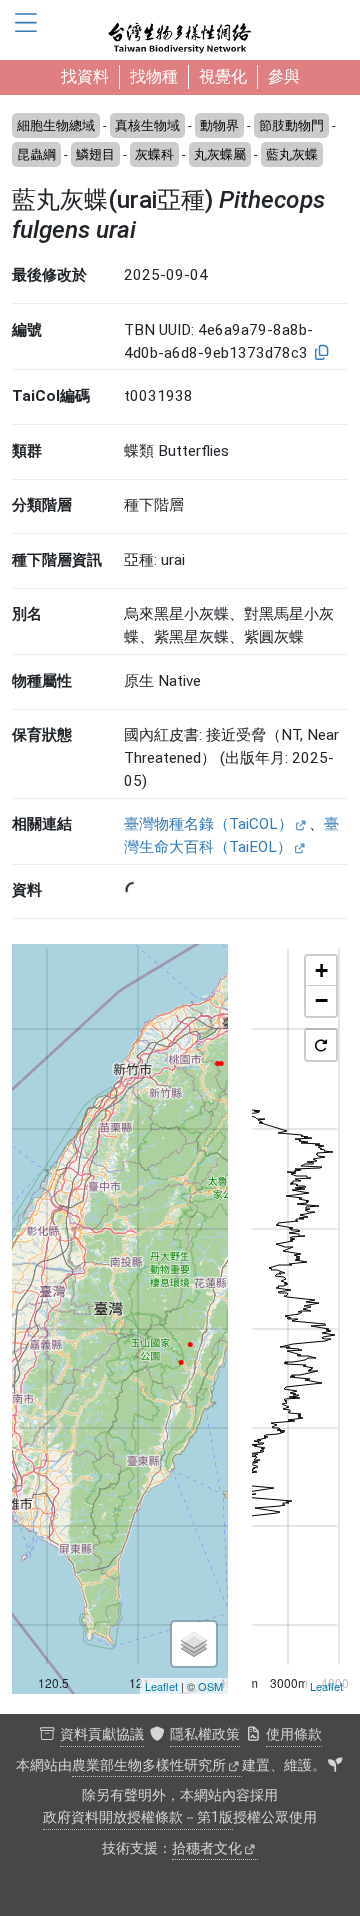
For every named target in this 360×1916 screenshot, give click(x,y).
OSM (210, 1686)
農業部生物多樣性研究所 (149, 1765)
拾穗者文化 (207, 1848)
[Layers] (194, 1644)
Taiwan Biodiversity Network (180, 30)
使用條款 (294, 1734)
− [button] (321, 1000)
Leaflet (161, 1686)
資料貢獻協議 (102, 1734)
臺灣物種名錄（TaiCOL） (208, 824)
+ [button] (321, 970)
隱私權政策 (205, 1734)
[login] (335, 1766)
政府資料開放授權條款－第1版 (138, 1817)
